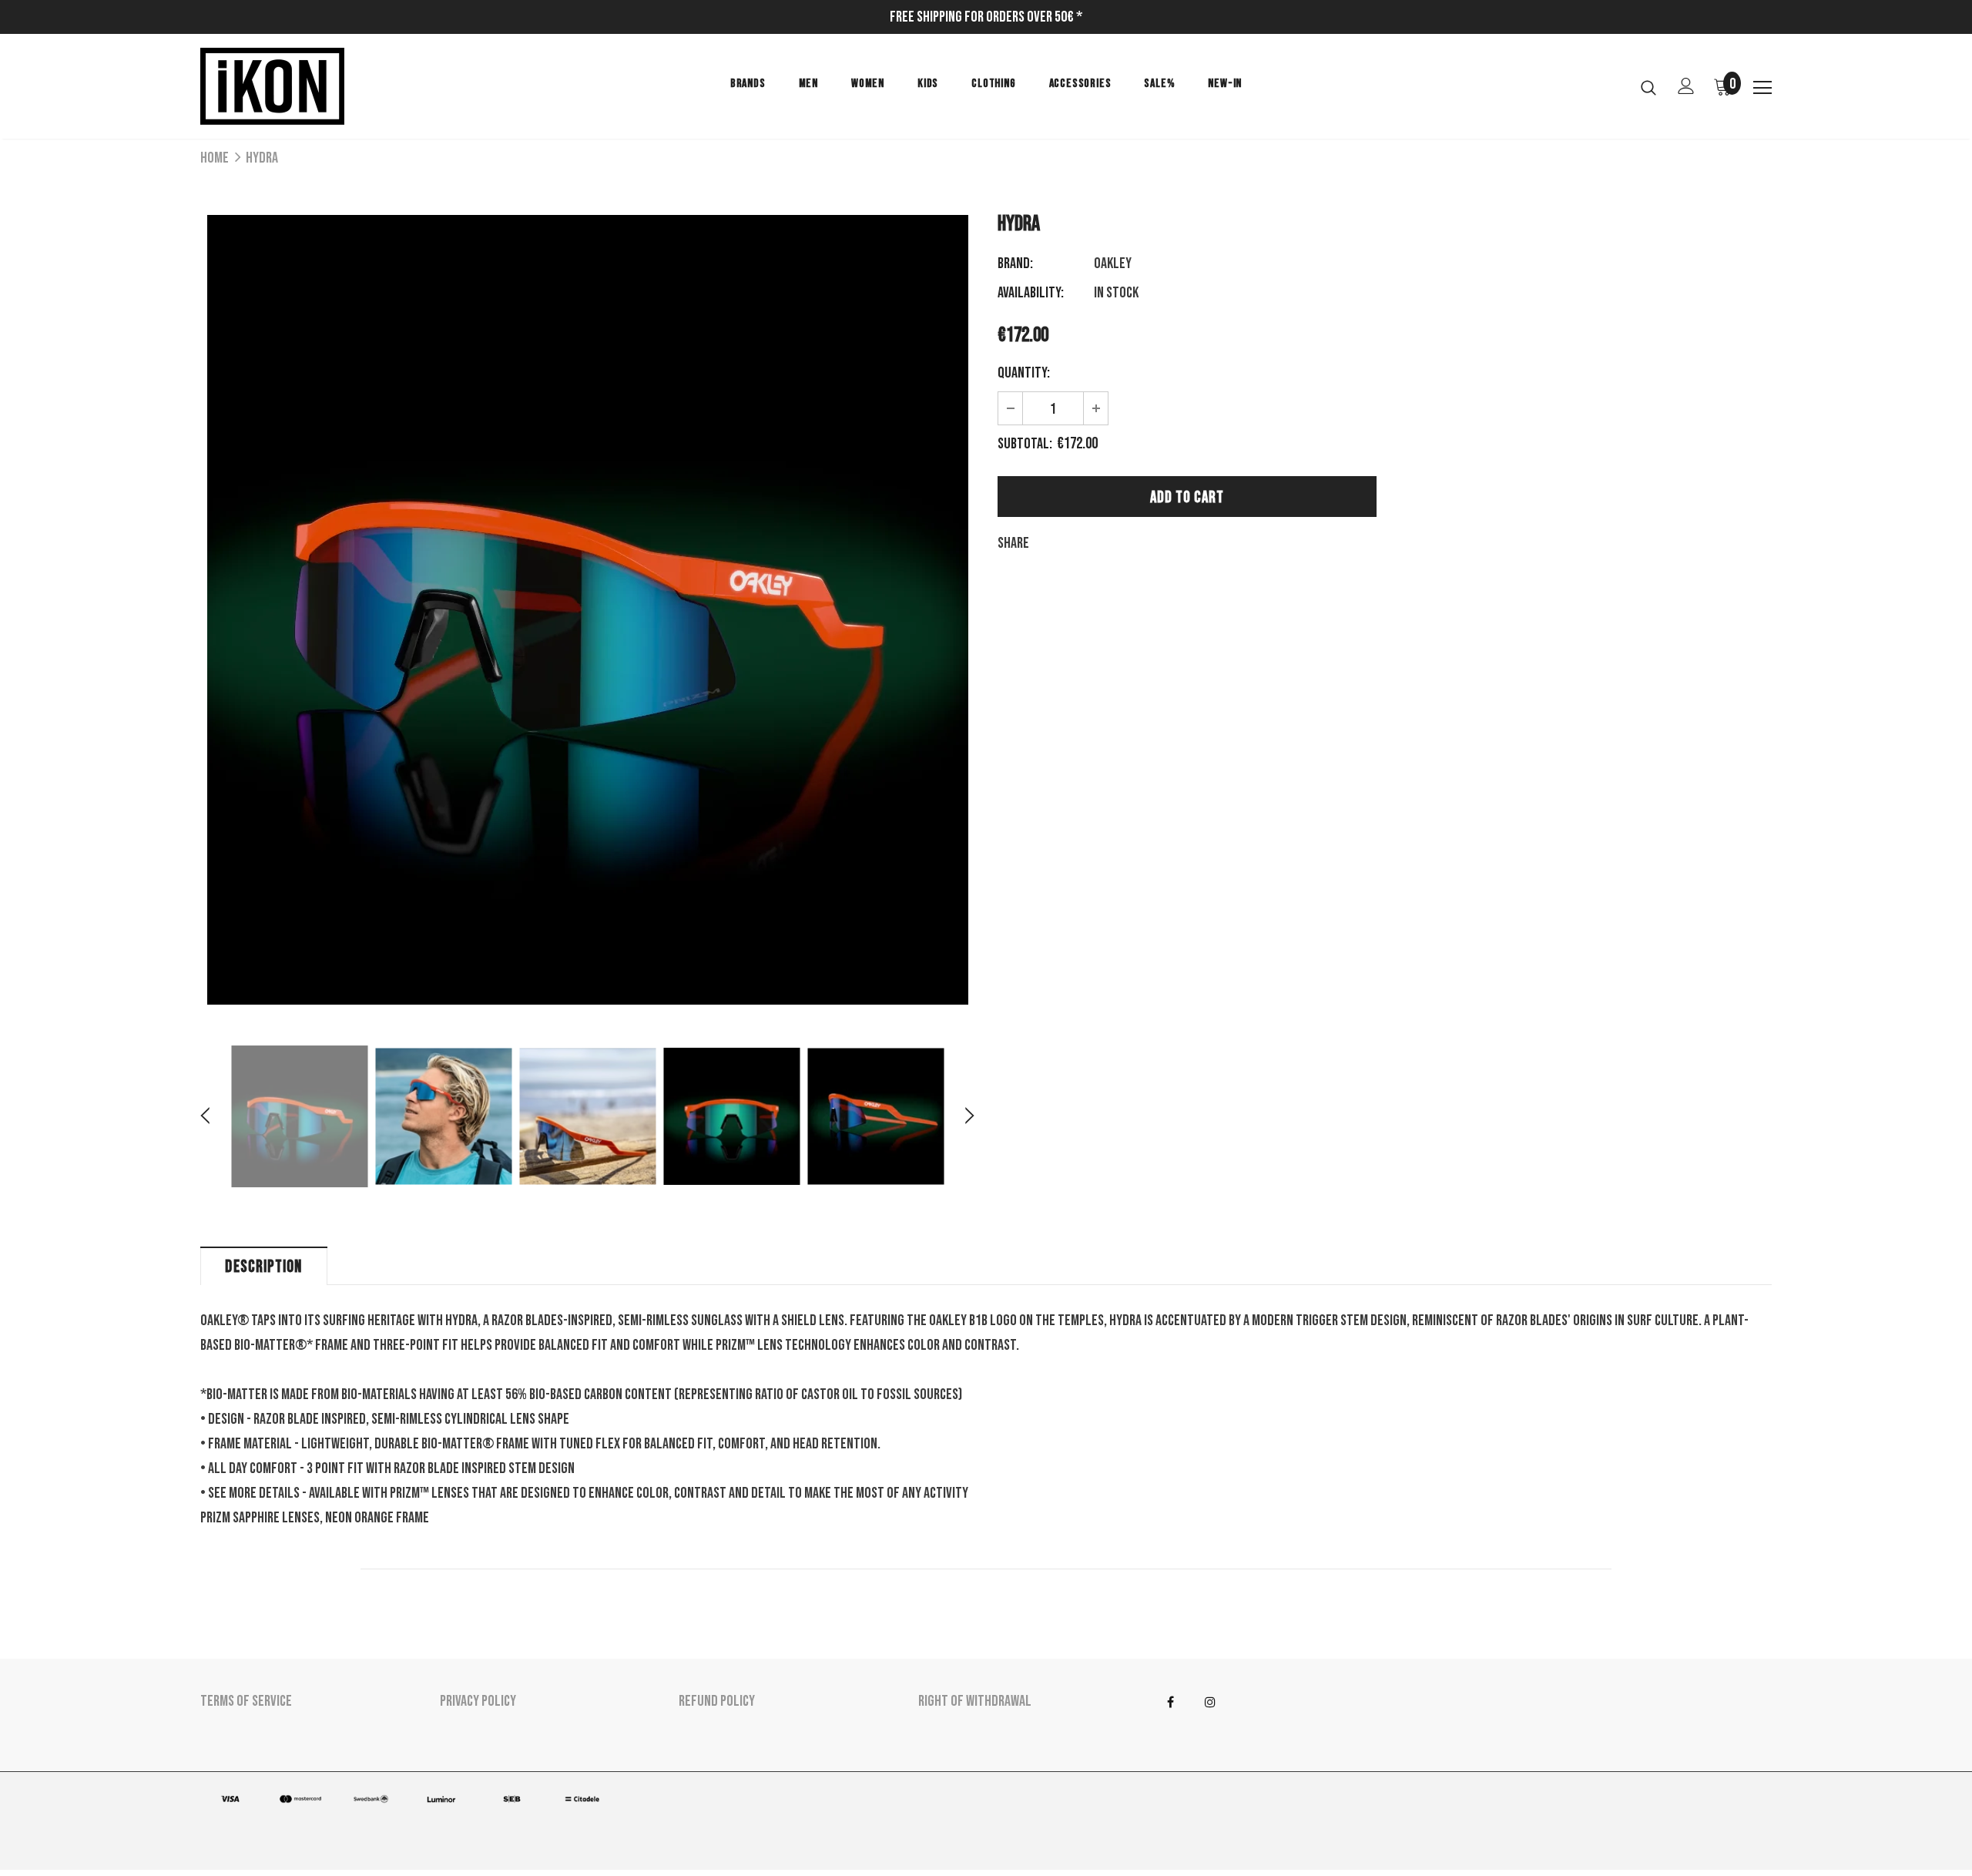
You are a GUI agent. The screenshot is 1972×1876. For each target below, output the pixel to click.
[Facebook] (1171, 1702)
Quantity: (1024, 373)
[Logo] (291, 86)
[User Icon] (1686, 86)
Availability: (1031, 293)
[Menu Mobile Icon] (1762, 88)
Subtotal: (1025, 444)
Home (215, 158)
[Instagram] (1210, 1702)
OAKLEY (1113, 263)
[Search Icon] (1648, 87)
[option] (587, 610)
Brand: (1015, 263)
